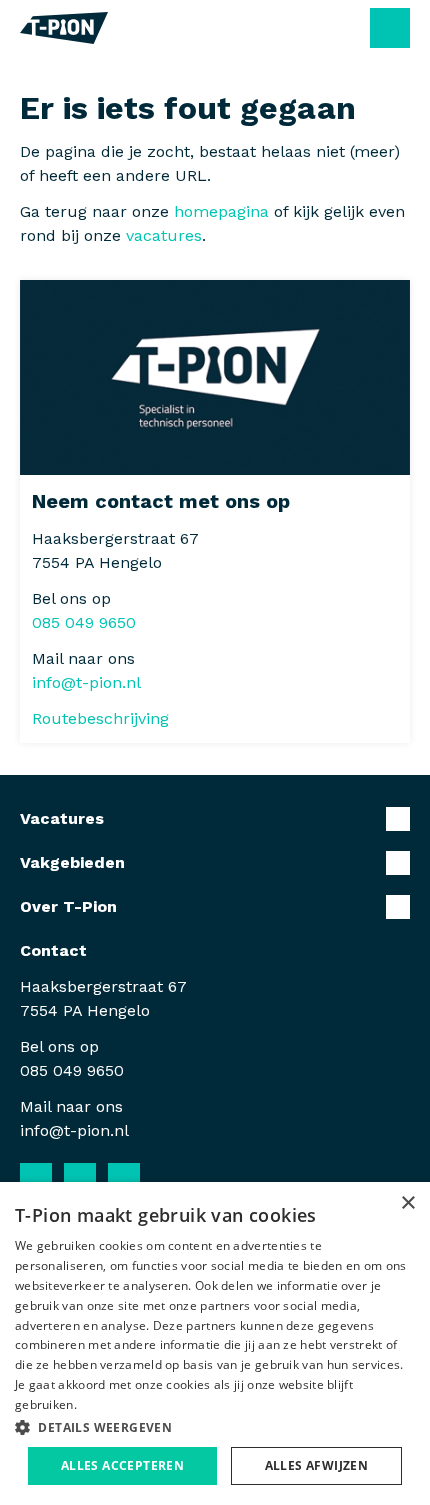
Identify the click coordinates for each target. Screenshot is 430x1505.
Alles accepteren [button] (122, 1465)
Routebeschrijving (100, 718)
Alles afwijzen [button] (317, 1465)
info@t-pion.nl (86, 682)
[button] (215, 1427)
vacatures (164, 235)
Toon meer (215, 819)
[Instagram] (124, 1179)
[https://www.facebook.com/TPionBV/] (36, 1179)
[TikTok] (168, 1179)
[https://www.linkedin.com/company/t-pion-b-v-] (80, 1179)
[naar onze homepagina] (64, 28)
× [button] (407, 1203)
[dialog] (215, 1343)
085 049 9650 (84, 622)
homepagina (221, 211)
